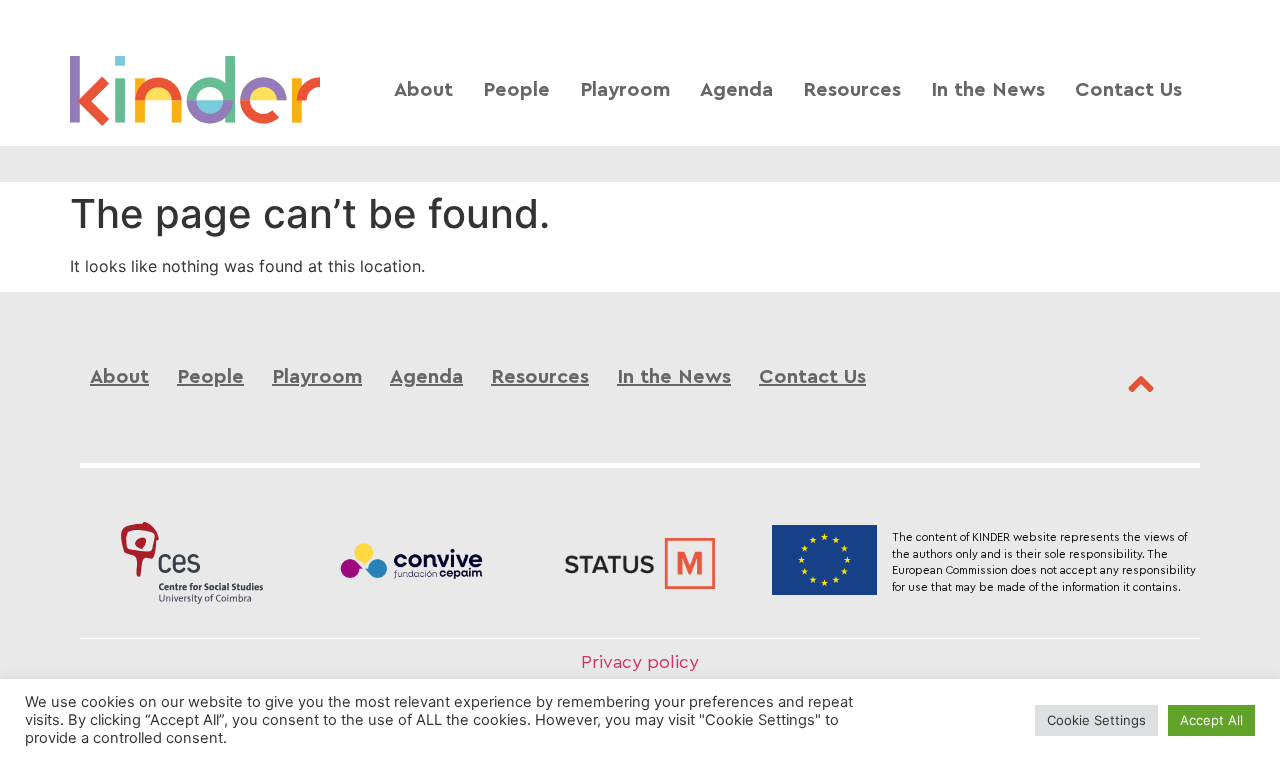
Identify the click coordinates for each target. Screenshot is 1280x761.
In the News (988, 90)
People (516, 90)
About (423, 90)
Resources (852, 90)
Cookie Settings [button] (1096, 720)
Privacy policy (640, 662)
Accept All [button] (1211, 720)
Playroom (625, 90)
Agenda (736, 90)
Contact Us (1128, 90)
